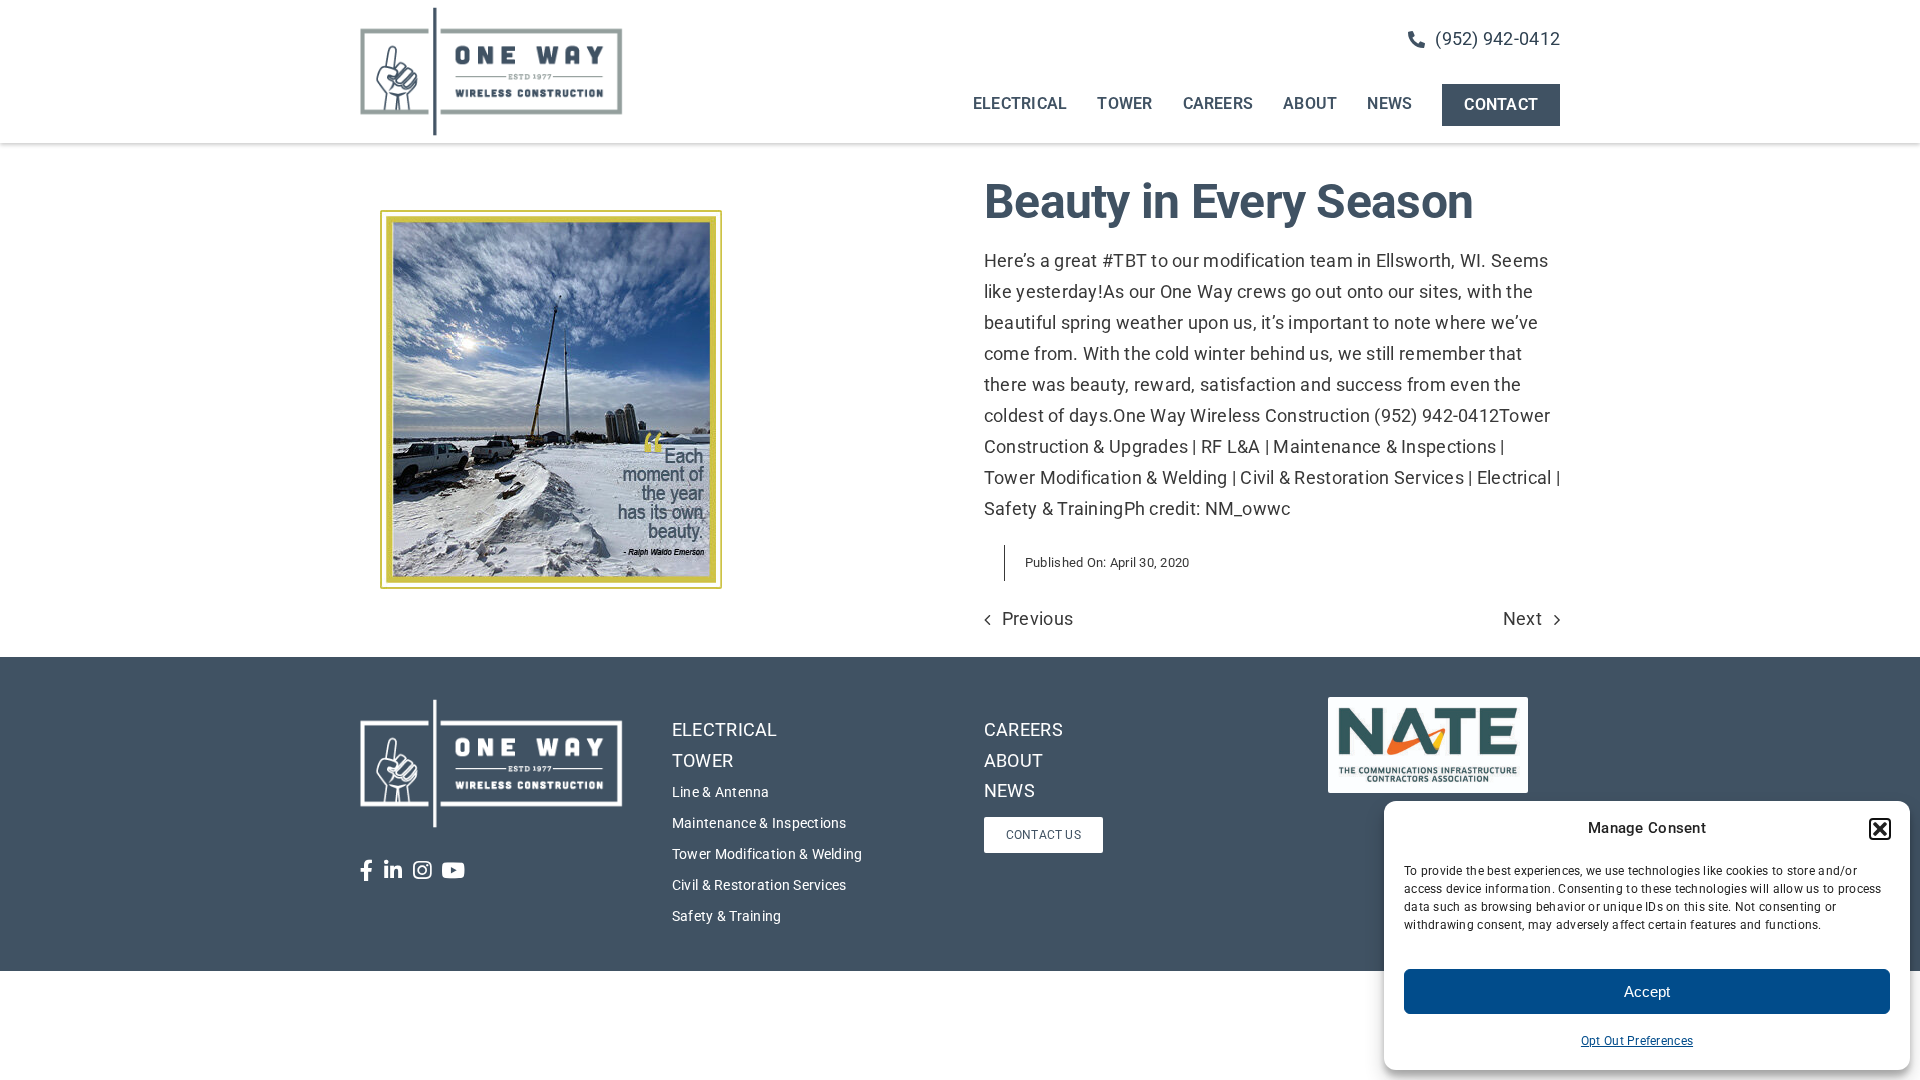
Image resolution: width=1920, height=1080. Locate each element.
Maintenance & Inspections (759, 823)
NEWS (1009, 790)
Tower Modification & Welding (767, 854)
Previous (1037, 618)
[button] (1880, 829)
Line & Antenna (721, 792)
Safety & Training (727, 916)
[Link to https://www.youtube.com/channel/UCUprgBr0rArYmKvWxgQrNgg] (453, 870)
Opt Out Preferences (1637, 1041)
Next (1522, 618)
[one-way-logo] (492, 13)
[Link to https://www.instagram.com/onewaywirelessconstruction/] (422, 870)
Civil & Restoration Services (759, 885)
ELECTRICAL (725, 729)
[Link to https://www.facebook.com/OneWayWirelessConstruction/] (366, 870)
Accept (1647, 991)
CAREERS (1023, 729)
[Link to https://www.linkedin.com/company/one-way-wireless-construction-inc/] (393, 870)
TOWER (702, 760)
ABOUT (1013, 760)
